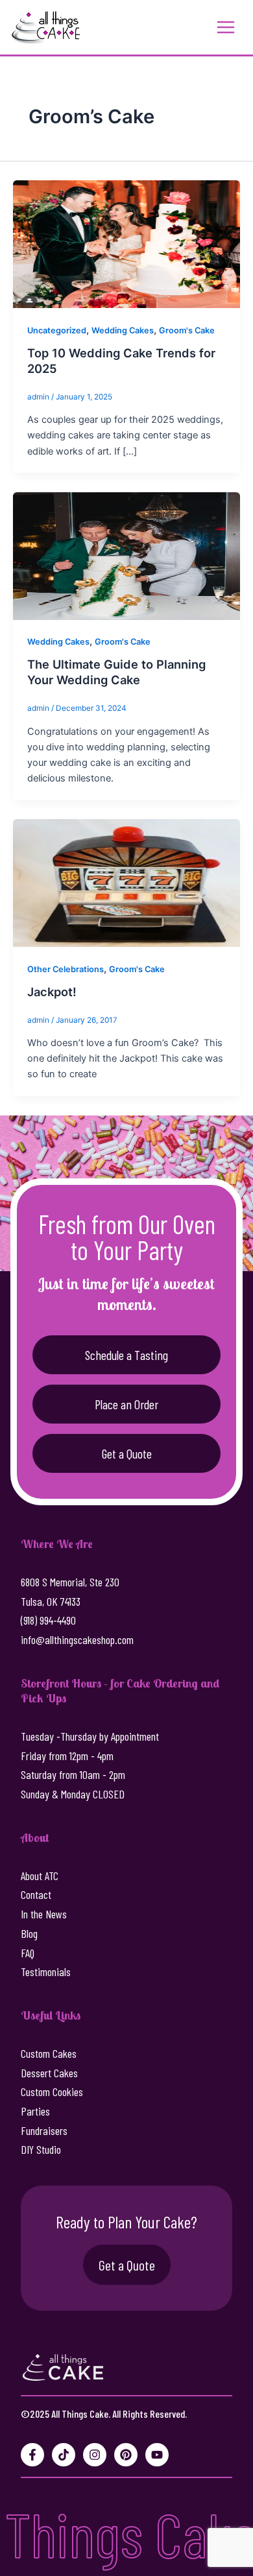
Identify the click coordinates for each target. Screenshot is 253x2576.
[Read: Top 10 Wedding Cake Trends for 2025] (126, 244)
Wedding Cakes (123, 330)
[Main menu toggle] (226, 27)
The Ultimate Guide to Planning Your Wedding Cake (116, 672)
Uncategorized (57, 330)
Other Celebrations (66, 969)
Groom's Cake (187, 330)
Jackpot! (52, 992)
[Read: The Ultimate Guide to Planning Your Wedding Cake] (126, 555)
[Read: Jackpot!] (126, 882)
